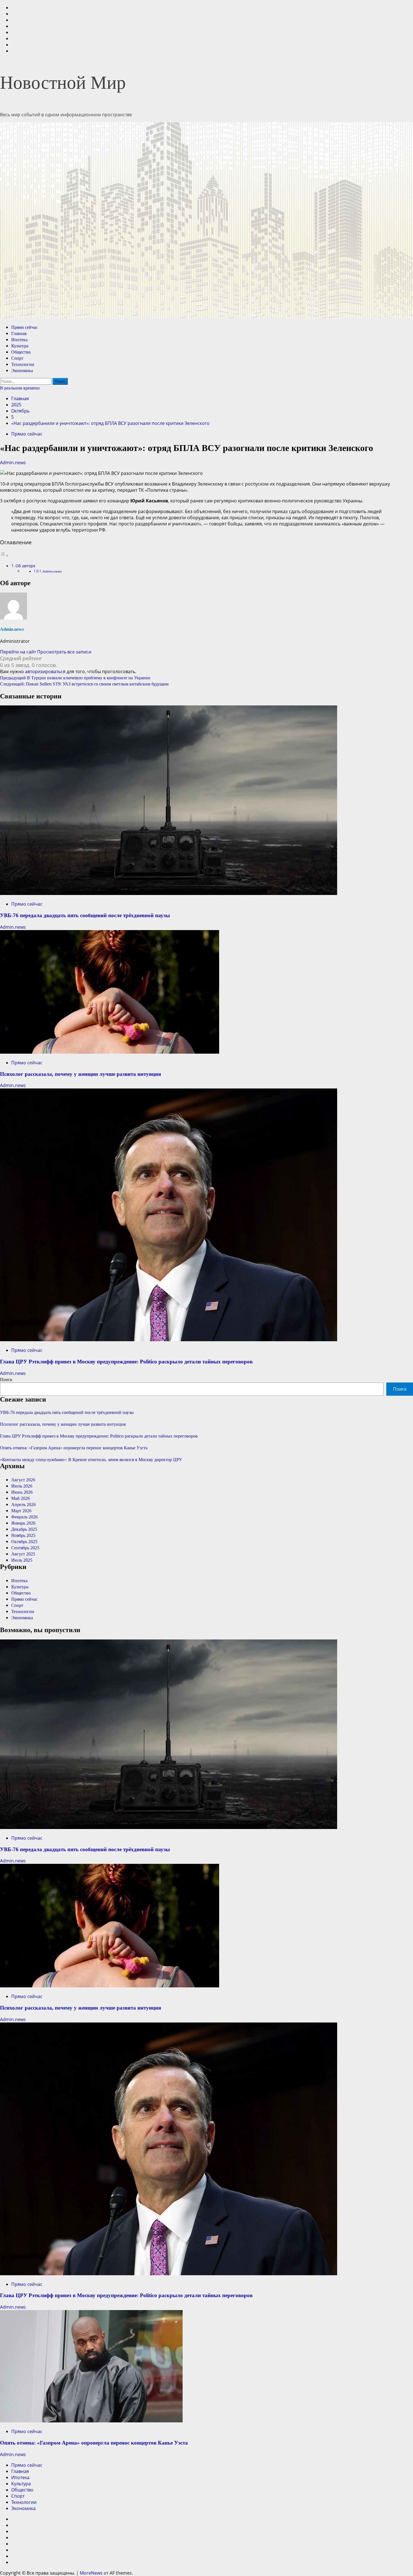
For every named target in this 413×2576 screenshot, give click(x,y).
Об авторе (25, 566)
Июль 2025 (22, 1560)
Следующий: (84, 684)
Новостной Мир (63, 83)
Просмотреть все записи (64, 652)
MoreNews (91, 2573)
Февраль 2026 (24, 1517)
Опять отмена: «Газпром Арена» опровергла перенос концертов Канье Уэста (74, 1448)
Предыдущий (75, 678)
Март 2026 (21, 1511)
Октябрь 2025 (24, 1542)
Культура (20, 346)
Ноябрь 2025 (23, 1535)
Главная (19, 333)
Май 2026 (21, 1498)
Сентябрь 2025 (25, 1548)
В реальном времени (20, 388)
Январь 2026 (23, 1523)
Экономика (22, 371)
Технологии (23, 364)
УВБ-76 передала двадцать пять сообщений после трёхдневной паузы (85, 915)
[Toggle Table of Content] (4, 555)
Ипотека (19, 340)
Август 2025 (23, 1554)
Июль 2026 (22, 1486)
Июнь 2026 (22, 1492)
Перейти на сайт (19, 652)
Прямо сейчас (24, 327)
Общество (21, 352)
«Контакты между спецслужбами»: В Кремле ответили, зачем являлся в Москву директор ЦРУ (91, 1460)
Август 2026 (23, 1480)
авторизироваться (45, 671)
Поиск (6, 1380)
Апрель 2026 (23, 1505)
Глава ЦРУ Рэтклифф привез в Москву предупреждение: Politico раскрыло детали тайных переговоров (126, 1362)
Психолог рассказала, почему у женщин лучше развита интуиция (80, 1074)
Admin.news (13, 463)
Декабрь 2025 (24, 1529)
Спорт (17, 358)
